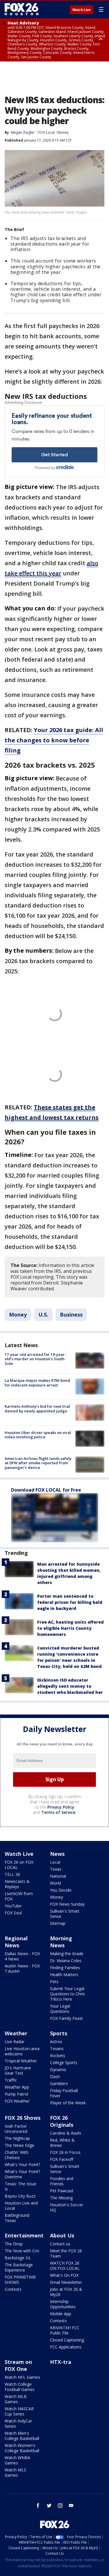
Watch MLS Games (15, 2472)
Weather (16, 2033)
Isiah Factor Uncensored (16, 2129)
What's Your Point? (22, 2164)
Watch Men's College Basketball (22, 2436)
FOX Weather (17, 2101)
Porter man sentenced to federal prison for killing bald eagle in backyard (70, 1602)
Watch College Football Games (20, 2387)
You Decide (61, 1890)
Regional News (16, 1942)
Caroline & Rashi (66, 2133)
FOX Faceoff (62, 2159)
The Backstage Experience (19, 2267)
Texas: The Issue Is (20, 2186)
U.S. (43, 1315)
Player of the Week (68, 2103)
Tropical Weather (21, 2061)
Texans (57, 2049)
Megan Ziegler (23, 132)
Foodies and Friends (62, 2181)
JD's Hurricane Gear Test (18, 2070)
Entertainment (24, 2235)
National (58, 1876)
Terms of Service (58, 1812)
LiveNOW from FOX (19, 1896)
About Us (62, 2235)
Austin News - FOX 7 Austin (22, 1968)
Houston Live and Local (21, 2206)
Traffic (11, 2080)
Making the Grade (67, 1954)
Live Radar (15, 2042)
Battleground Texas (17, 2218)
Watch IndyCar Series (18, 2423)
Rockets (58, 2056)
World (56, 1883)
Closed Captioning (67, 2340)
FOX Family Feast (66, 2018)
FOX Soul (13, 1913)
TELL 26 (12, 1874)
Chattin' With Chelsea (17, 2155)
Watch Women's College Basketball (22, 2448)
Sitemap (58, 1923)
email (71, 2505)
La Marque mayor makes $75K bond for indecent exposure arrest (37, 1383)
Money (63, 132)
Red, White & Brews (62, 2143)
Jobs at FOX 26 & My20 (66, 2292)
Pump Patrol (16, 2094)
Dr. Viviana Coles (66, 1961)
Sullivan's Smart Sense (65, 1914)
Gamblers (59, 2083)
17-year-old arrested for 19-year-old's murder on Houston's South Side (35, 1359)
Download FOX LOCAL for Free (46, 1490)
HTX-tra (61, 2362)
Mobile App (61, 2314)
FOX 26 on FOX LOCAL (19, 1865)
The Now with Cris (22, 2251)
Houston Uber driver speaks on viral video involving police (38, 1435)
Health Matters (64, 1975)
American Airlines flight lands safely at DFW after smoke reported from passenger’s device (38, 1463)
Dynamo (58, 2070)
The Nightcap (17, 2138)
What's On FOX (64, 2275)
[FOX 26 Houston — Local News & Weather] (22, 9)
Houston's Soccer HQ (67, 2207)
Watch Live (82, 10)
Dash (55, 2077)
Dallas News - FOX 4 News (22, 1956)
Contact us (60, 2244)
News (57, 1854)
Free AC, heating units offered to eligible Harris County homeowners (70, 1628)
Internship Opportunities (63, 2304)
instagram (60, 2505)
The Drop (14, 2244)
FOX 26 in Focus (65, 2152)
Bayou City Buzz (20, 2196)
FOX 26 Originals (62, 2121)
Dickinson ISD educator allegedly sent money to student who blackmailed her (70, 1686)
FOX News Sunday (67, 1904)
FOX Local (47, 132)
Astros (56, 2042)
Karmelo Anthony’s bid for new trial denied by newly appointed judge (37, 1409)
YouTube (13, 1906)
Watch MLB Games (16, 2399)
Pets (54, 1982)
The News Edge (19, 2145)
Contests (13, 2289)
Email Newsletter (66, 2282)
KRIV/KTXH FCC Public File (65, 2330)
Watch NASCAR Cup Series (19, 2411)
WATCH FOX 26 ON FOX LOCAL (65, 2266)
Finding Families (65, 1968)
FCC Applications (66, 2347)
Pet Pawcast (62, 2191)
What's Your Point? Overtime (22, 2174)
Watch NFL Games (22, 2377)
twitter (49, 2505)
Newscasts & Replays (17, 1884)
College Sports (64, 2063)
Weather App (17, 2087)
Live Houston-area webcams (22, 2051)
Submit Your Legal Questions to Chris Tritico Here (67, 1994)
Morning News (61, 1942)
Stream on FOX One (18, 2365)
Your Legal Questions (60, 2009)
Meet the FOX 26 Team (66, 2253)
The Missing (61, 2198)
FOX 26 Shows (23, 2118)
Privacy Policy (61, 1807)
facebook (38, 2505)
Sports (59, 2033)
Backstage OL (18, 2258)
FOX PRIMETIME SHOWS (20, 2280)
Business (71, 1315)
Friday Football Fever (64, 2093)
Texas (56, 1869)
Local (55, 1862)
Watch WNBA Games (17, 2460)
